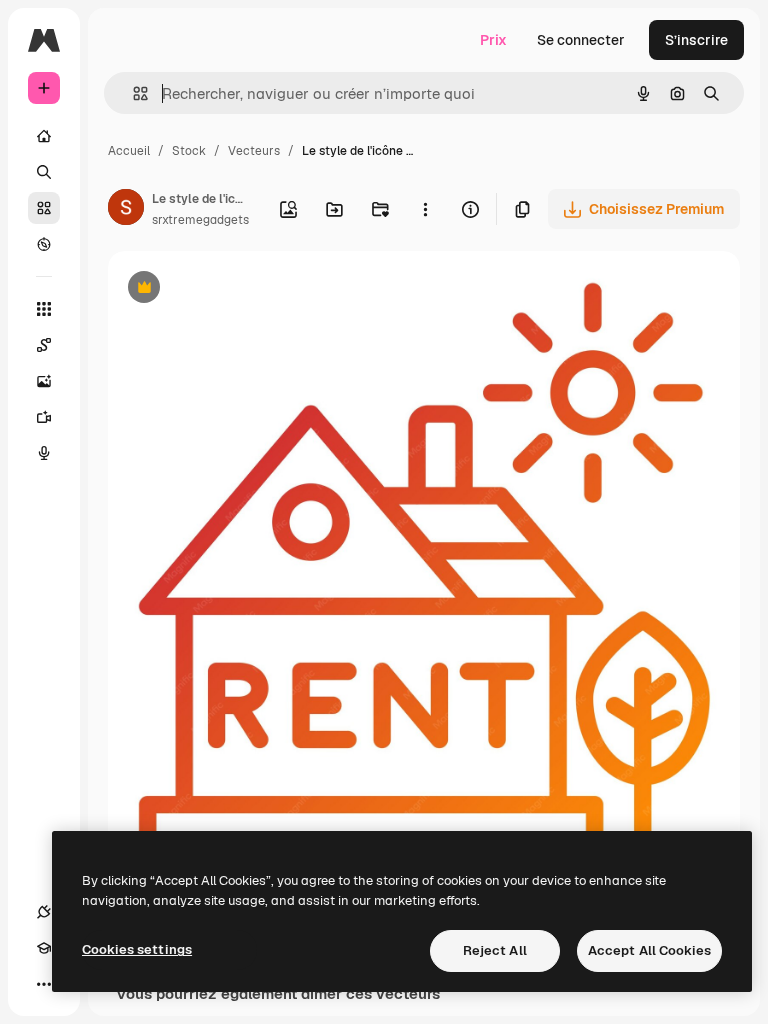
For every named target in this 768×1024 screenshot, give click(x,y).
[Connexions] (44, 912)
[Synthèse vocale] (44, 453)
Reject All (495, 950)
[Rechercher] (44, 172)
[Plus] (44, 984)
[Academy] (44, 948)
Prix (493, 40)
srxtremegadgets (200, 220)
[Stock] (44, 208)
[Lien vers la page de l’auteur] (126, 210)
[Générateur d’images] (44, 381)
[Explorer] (44, 244)
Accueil (129, 151)
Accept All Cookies (649, 950)
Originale (240, 289)
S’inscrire (696, 40)
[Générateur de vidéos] (44, 417)
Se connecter (581, 40)
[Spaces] (44, 345)
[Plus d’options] (425, 209)
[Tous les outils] (44, 309)
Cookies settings (137, 949)
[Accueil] (44, 136)
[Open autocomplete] (132, 93)
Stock (189, 151)
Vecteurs (254, 151)
